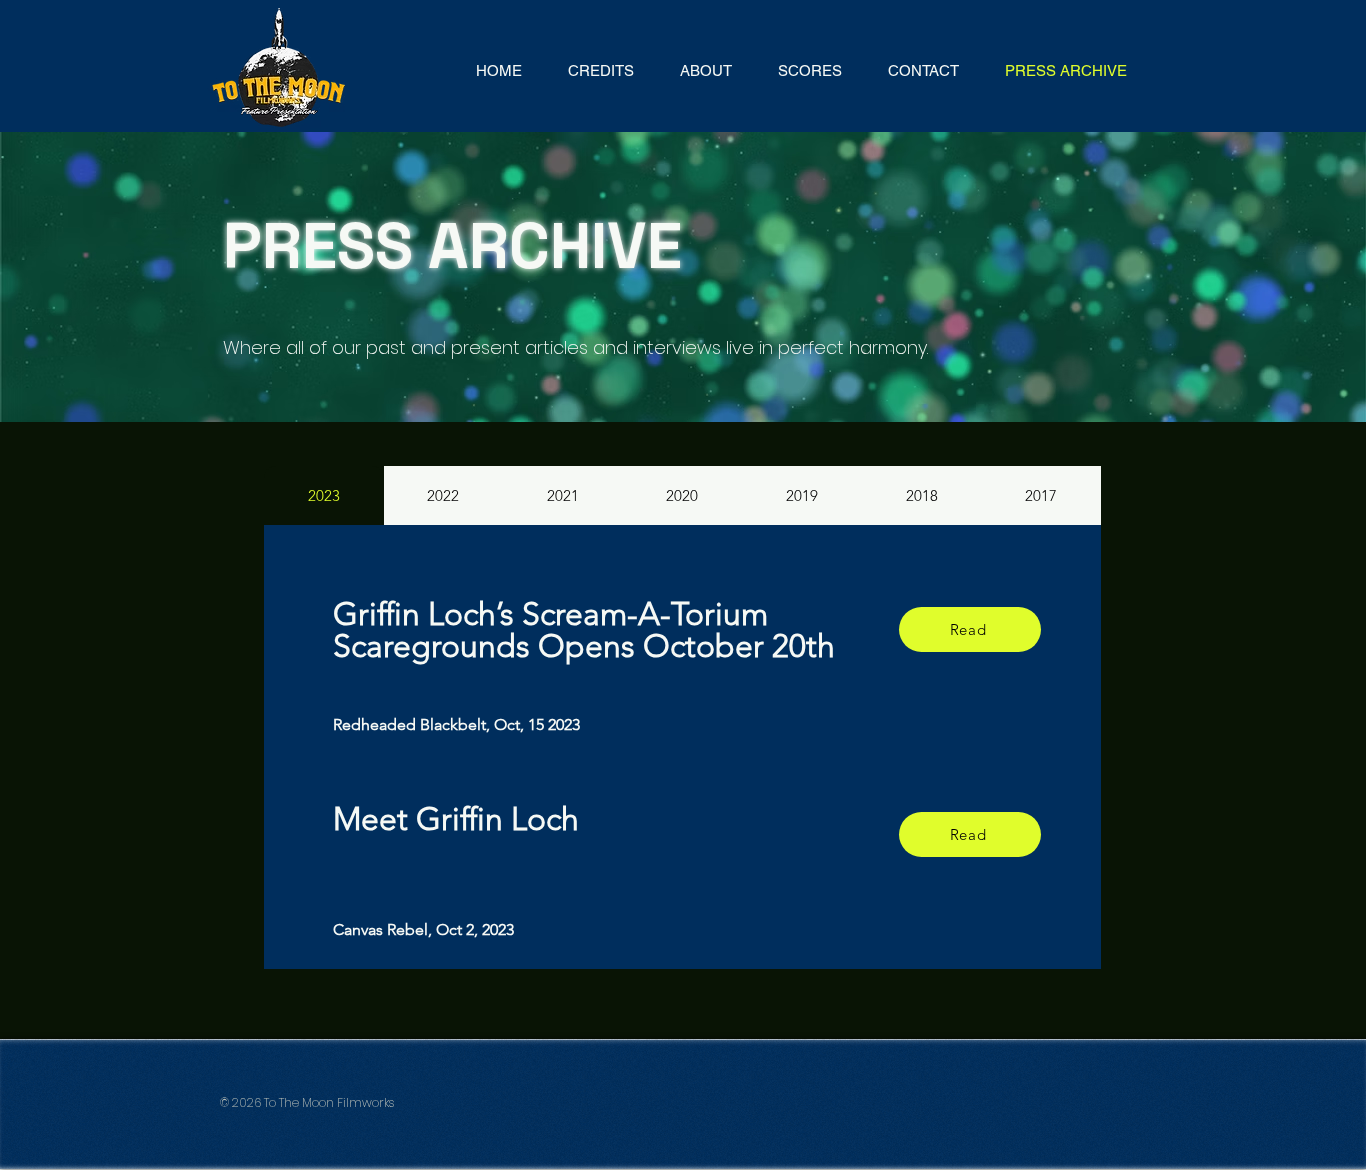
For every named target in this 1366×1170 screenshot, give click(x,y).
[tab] (324, 495)
